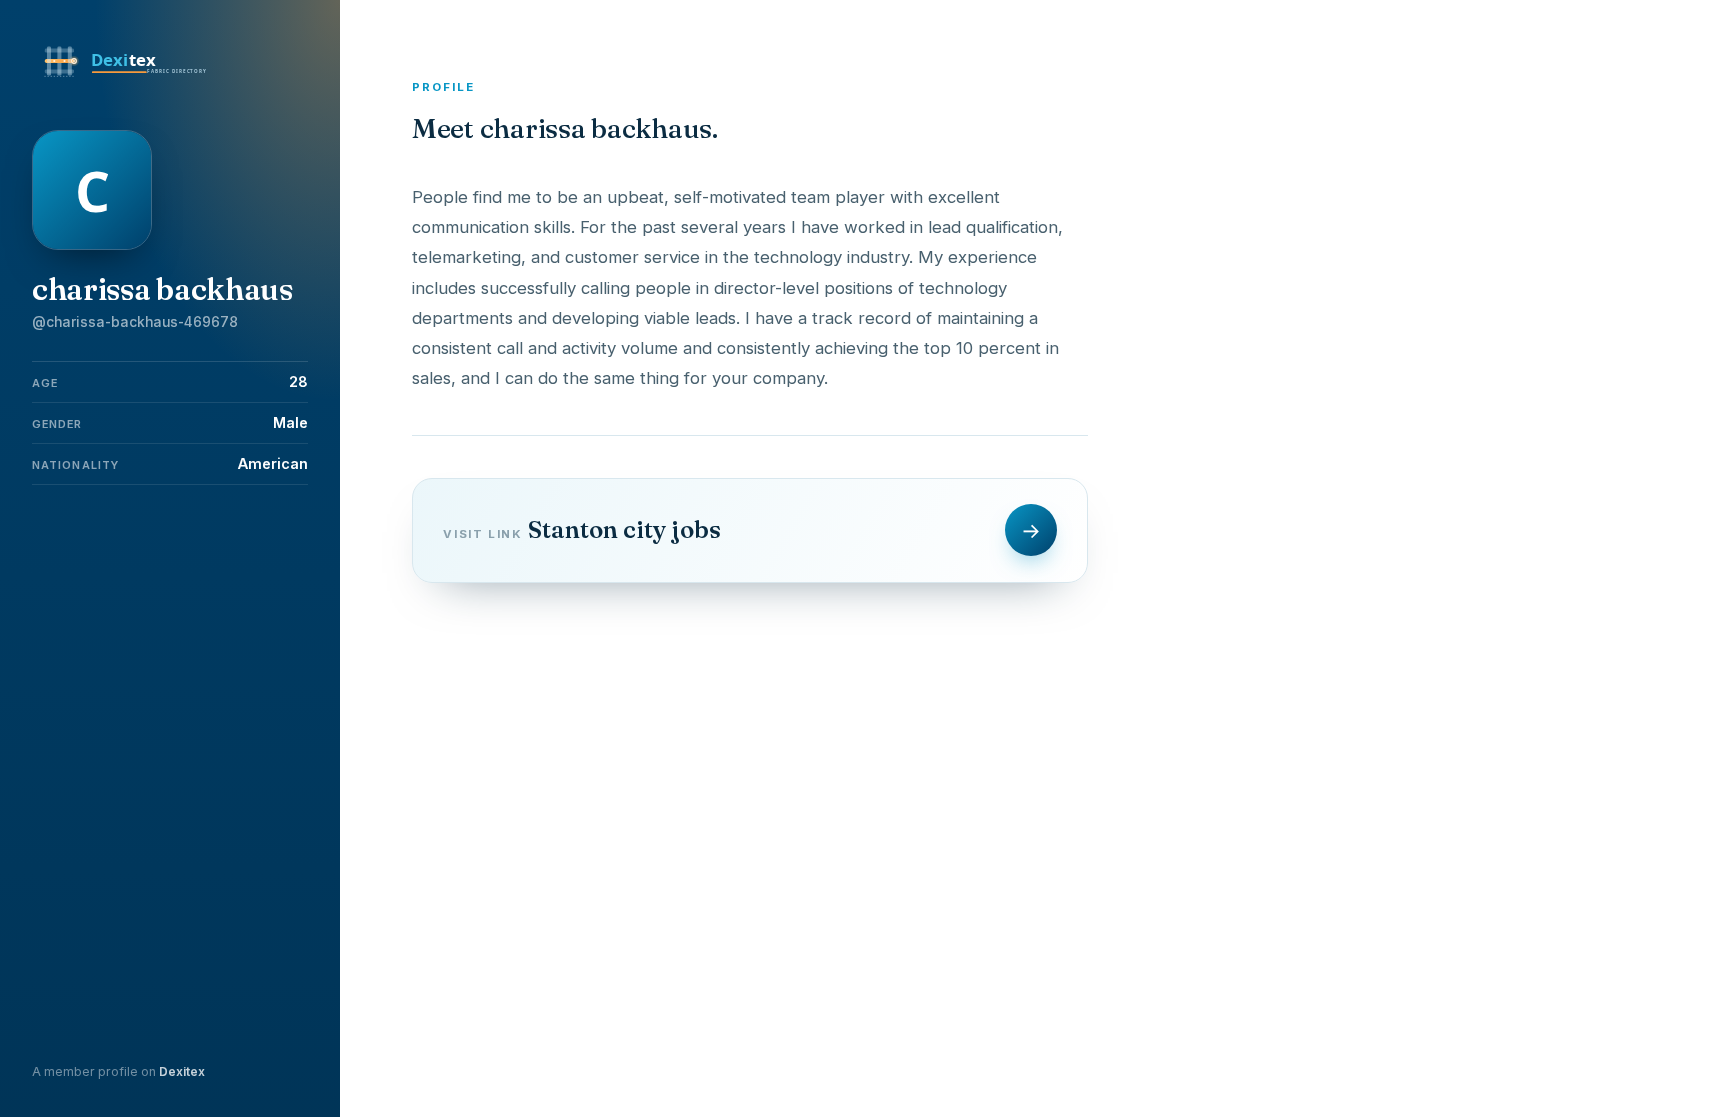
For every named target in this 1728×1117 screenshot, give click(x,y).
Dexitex (182, 1071)
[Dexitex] (127, 78)
